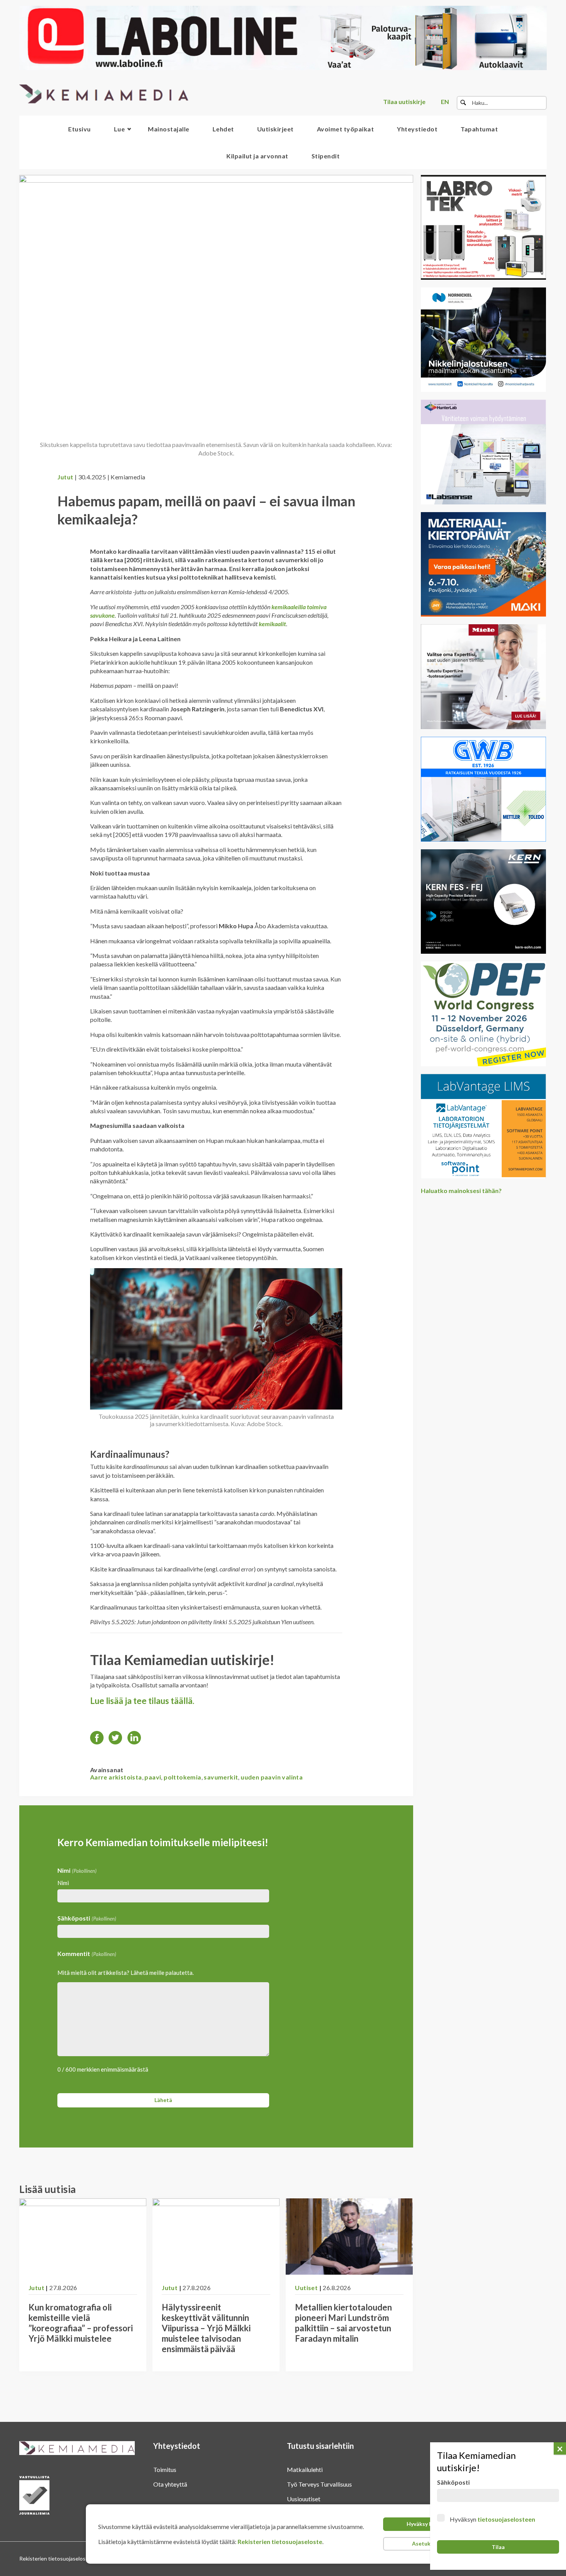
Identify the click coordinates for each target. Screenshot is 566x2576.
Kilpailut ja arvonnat (257, 156)
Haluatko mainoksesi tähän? (461, 1191)
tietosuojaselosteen (506, 2519)
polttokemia (182, 1777)
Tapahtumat (479, 129)
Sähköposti (87, 1918)
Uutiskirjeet (275, 129)
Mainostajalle (169, 129)
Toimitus (165, 2469)
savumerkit (221, 1777)
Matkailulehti (305, 2469)
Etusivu (80, 129)
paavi (153, 1777)
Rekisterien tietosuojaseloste (280, 2542)
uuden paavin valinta (272, 1777)
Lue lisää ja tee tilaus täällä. (142, 1701)
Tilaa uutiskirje (404, 102)
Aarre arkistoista (116, 1777)
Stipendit (326, 156)
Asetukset (425, 2543)
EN (445, 102)
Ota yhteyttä (170, 2484)
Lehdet (223, 129)
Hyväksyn (492, 2519)
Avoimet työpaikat (346, 129)
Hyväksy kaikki (425, 2524)
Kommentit (87, 1953)
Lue (120, 129)
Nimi (63, 1883)
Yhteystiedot (417, 129)
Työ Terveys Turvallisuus (319, 2484)
